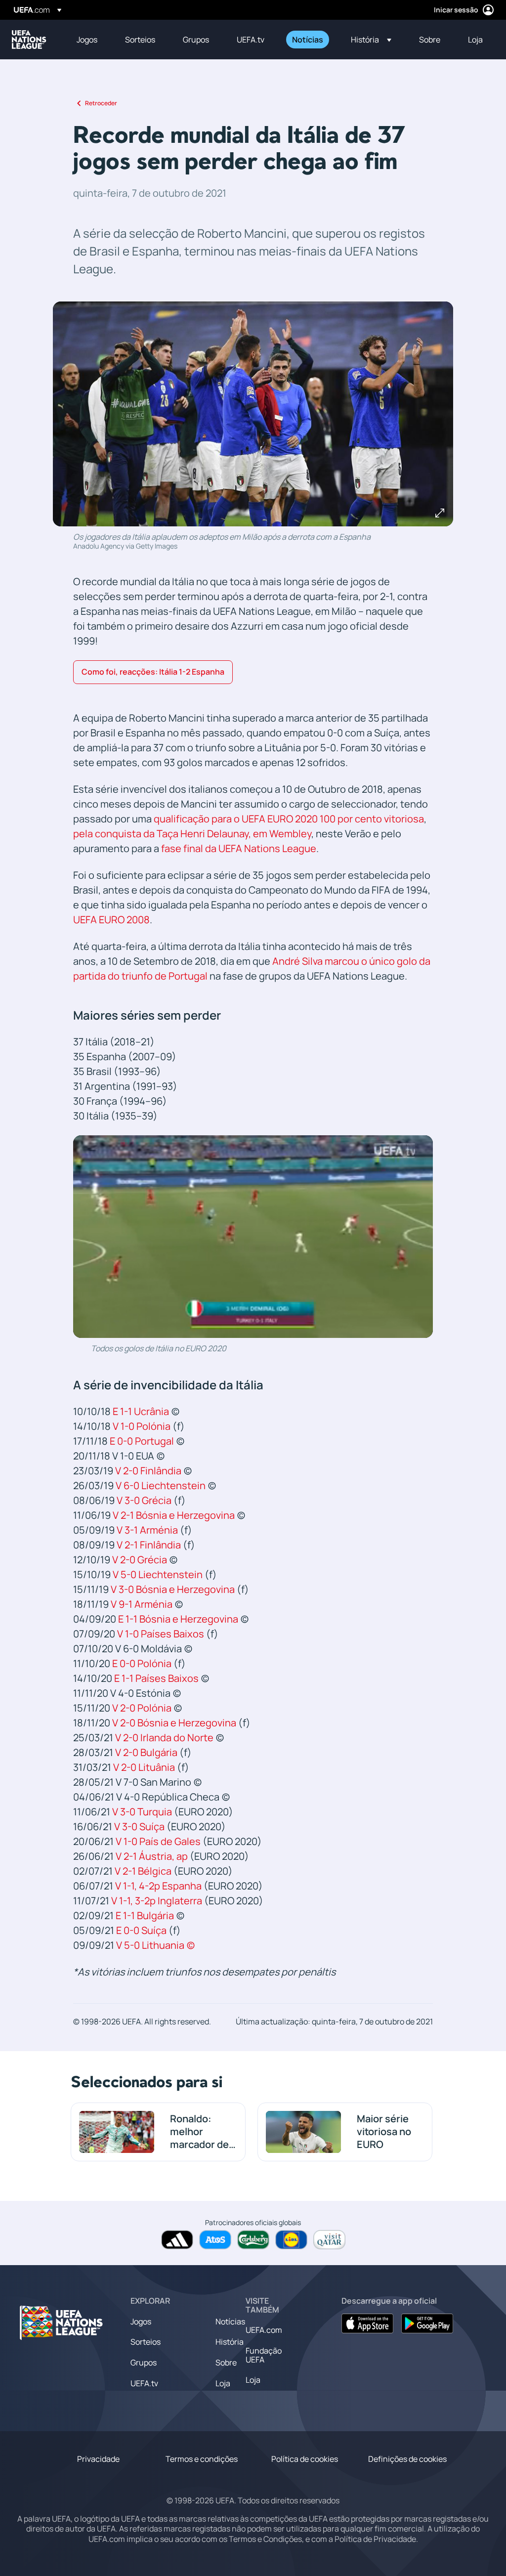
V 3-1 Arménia (147, 1530)
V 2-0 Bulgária (146, 1752)
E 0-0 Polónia (142, 1663)
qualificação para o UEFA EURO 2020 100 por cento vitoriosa (289, 819)
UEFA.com (264, 2330)
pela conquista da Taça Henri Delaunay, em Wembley (192, 834)
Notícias (230, 2321)
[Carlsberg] (253, 2240)
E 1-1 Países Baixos (156, 1678)
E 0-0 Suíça (141, 1930)
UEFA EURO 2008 (111, 920)
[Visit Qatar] (329, 2240)
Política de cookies (305, 2459)
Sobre (226, 2362)
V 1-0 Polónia (142, 1426)
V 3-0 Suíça (139, 1826)
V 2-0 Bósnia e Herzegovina (174, 1723)
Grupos (144, 2362)
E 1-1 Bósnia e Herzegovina (178, 1619)
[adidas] (177, 2240)
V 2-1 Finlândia (149, 1545)
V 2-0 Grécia (140, 1560)
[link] (87, 40)
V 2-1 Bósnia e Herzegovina (174, 1515)
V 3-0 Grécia (144, 1500)
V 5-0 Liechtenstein (158, 1574)
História (230, 2342)
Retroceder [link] (101, 103)
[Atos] (215, 2240)
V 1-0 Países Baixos (161, 1634)
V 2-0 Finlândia (148, 1471)
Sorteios (146, 2342)
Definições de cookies (407, 2459)
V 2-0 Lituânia (144, 1767)
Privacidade (98, 2459)
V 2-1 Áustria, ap (152, 1856)
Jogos (141, 2321)
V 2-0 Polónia (142, 1708)
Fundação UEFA (264, 2355)
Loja (223, 2383)
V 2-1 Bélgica (143, 1871)
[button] (371, 40)
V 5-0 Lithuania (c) (156, 1945)
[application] (253, 1237)
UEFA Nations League (29, 40)
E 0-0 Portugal (142, 1441)
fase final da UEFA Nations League (239, 848)
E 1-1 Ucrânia (141, 1411)
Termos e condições (202, 2459)
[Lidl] (291, 2240)
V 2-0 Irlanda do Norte (164, 1738)
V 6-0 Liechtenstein (161, 1485)
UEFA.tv (144, 2383)
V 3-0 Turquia (142, 1812)
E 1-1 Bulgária (145, 1915)
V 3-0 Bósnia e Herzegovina (173, 1589)
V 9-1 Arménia (142, 1604)
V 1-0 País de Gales (158, 1841)
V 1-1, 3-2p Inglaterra (157, 1901)
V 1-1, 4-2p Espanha (158, 1886)
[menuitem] (88, 40)
